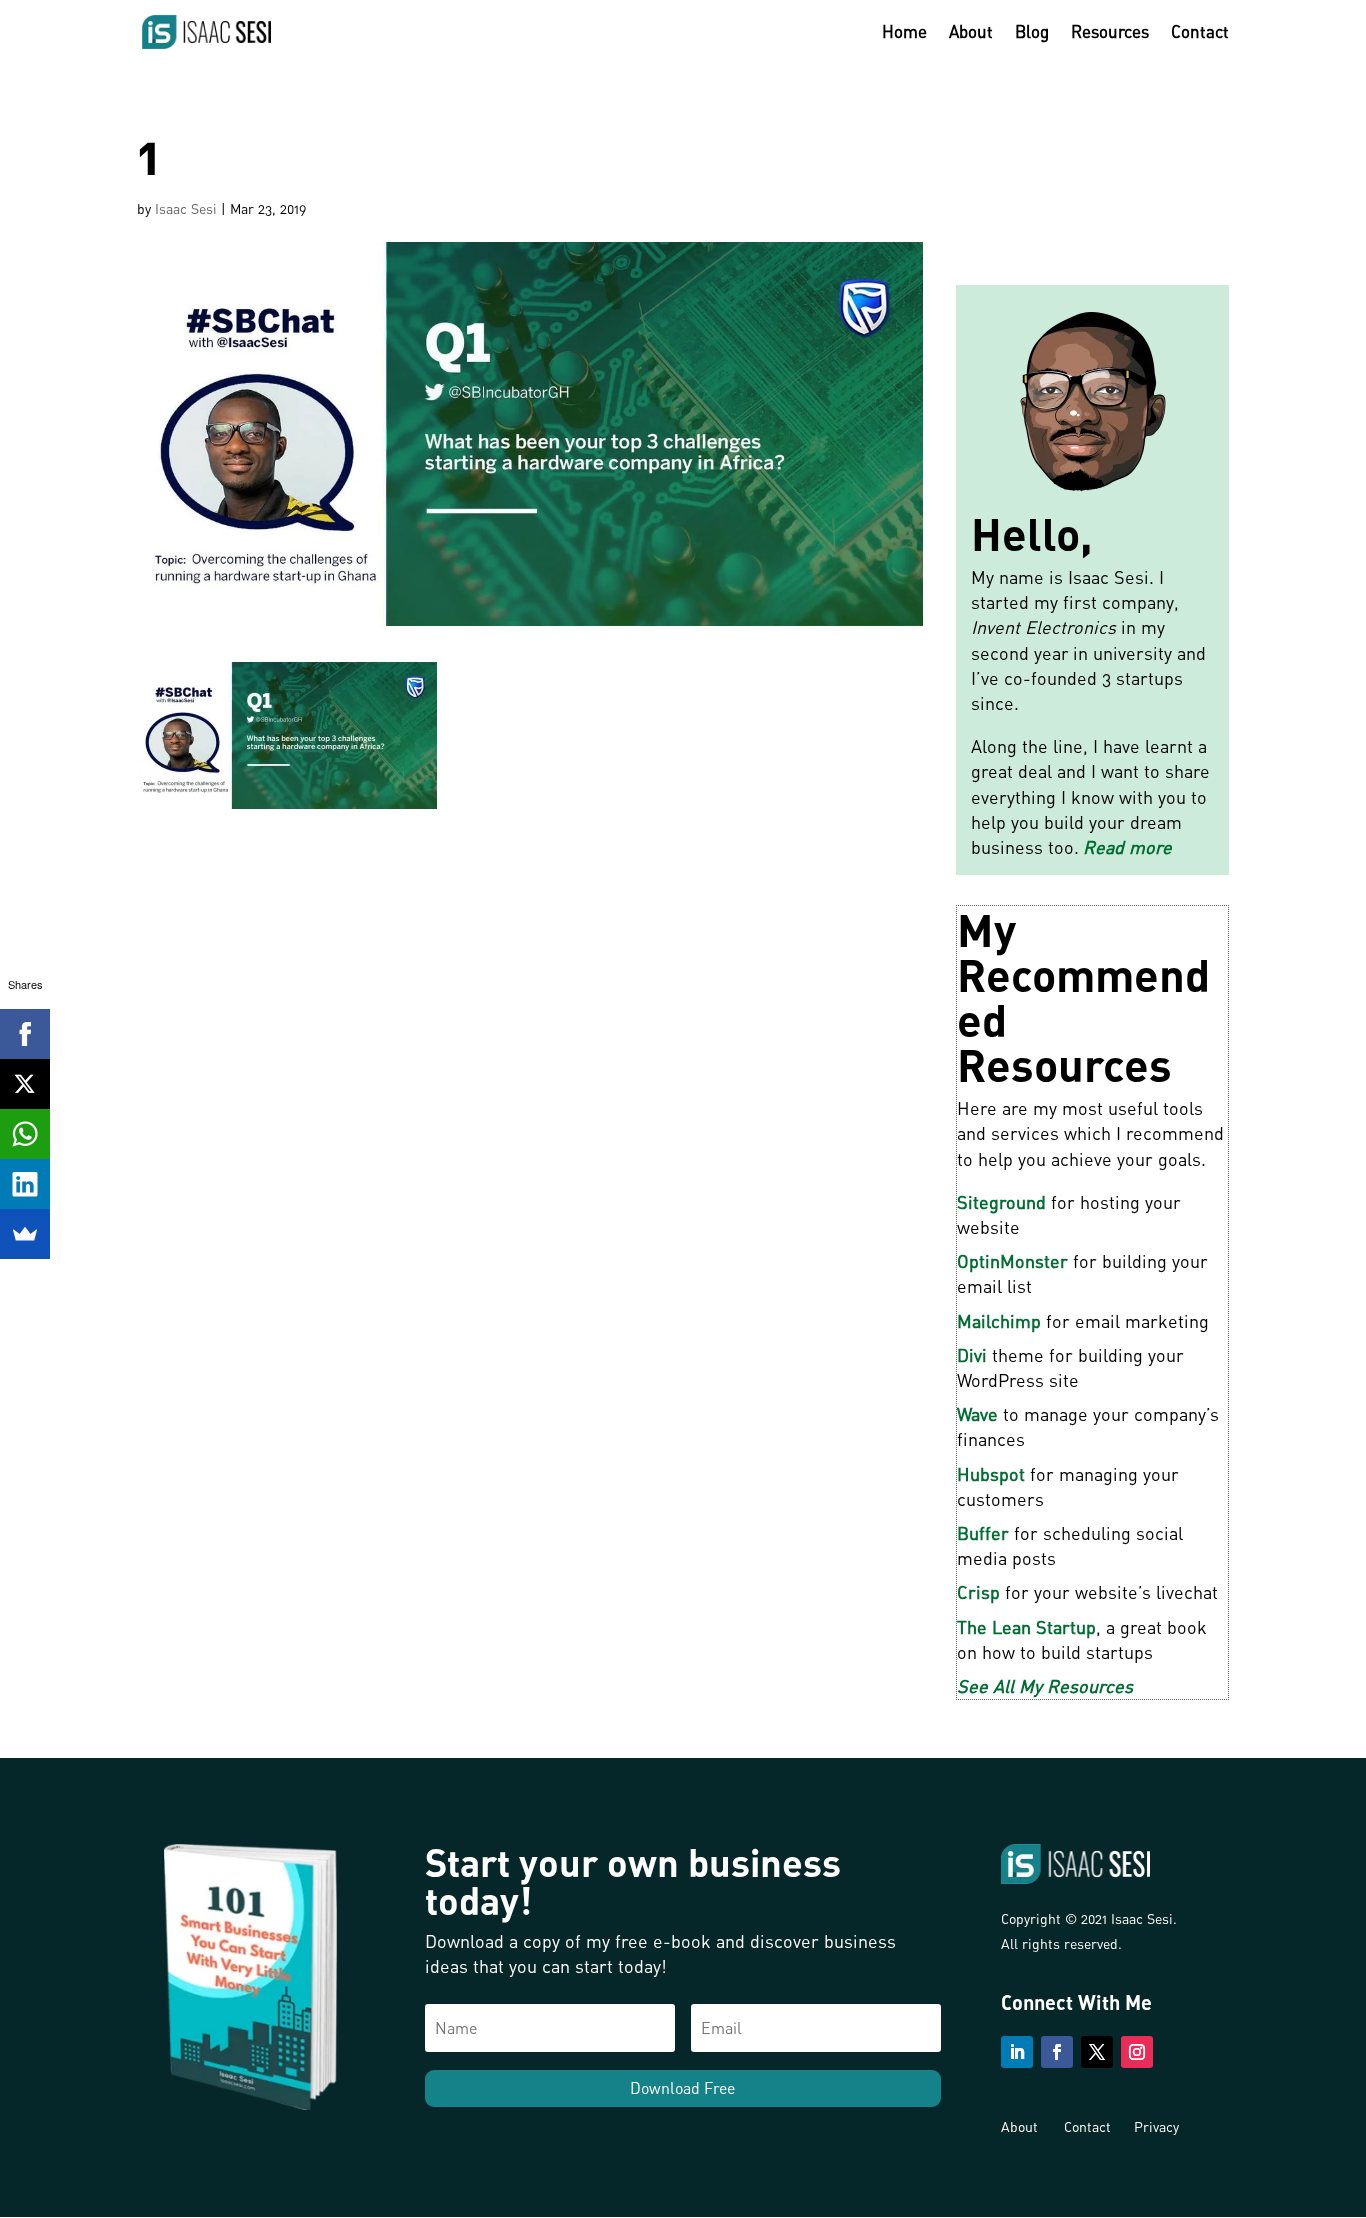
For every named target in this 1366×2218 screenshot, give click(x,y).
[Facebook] (25, 1034)
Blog (1032, 33)
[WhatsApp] (25, 1134)
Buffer (983, 1533)
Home (904, 33)
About (971, 33)
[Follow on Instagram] (1137, 2052)
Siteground (1001, 1202)
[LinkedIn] (25, 1184)
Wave (977, 1414)
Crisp (978, 1592)
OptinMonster (1012, 1261)
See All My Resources (1045, 1686)
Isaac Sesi (186, 208)
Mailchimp (999, 1321)
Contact (1200, 33)
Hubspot (991, 1474)
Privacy (1156, 2126)
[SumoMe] (25, 1234)
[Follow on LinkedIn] (1017, 2052)
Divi (972, 1355)
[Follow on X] (1097, 2052)
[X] (25, 1084)
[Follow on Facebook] (1057, 2052)
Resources (1110, 33)
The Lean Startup (1026, 1627)
